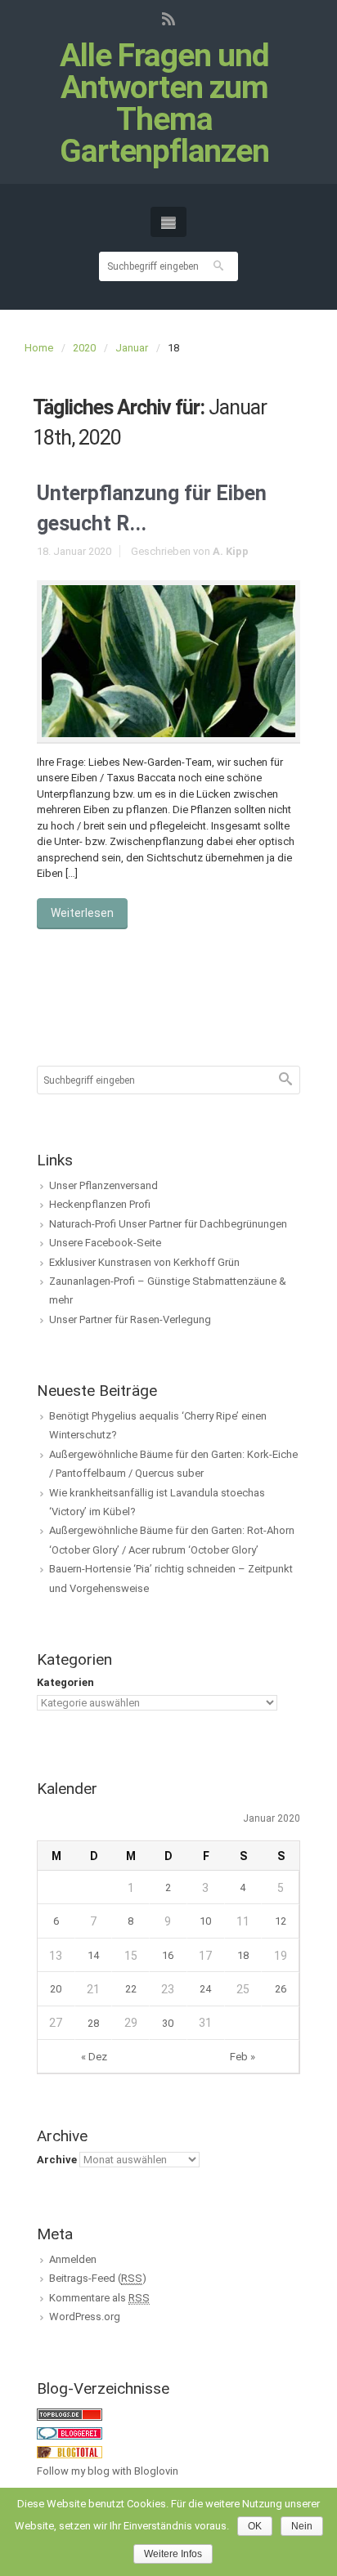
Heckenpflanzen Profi (100, 1204)
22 (131, 1989)
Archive (57, 2160)
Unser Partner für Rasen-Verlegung (130, 1319)
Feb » (243, 2057)
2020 (84, 348)
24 (205, 1989)
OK (255, 2526)
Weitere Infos (173, 2554)
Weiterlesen (82, 913)
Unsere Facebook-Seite (105, 1243)
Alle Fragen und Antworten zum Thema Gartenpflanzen (164, 104)
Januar (132, 348)
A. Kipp (231, 551)
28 (93, 2023)
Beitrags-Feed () (98, 2278)
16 (168, 1955)
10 (205, 1921)
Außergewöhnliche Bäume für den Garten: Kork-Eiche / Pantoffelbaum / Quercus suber (173, 1464)
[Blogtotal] (70, 2451)
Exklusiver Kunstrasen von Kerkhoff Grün (144, 1262)
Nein (302, 2526)
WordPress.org (85, 2317)
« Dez (94, 2057)
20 (56, 1989)
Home (39, 348)
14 (93, 1955)
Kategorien (65, 1682)
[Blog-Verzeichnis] (70, 2433)
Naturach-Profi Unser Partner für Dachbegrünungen (168, 1224)
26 (281, 1989)
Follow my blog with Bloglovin (108, 2471)
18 (243, 1955)
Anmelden (73, 2259)
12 (281, 1921)
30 (168, 2023)
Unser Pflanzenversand (103, 1185)
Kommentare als (99, 2298)
